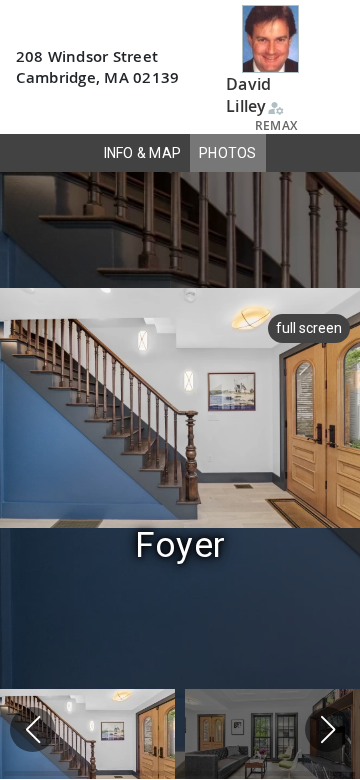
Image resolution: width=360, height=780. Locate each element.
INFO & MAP (143, 153)
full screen (309, 328)
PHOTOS (228, 153)
